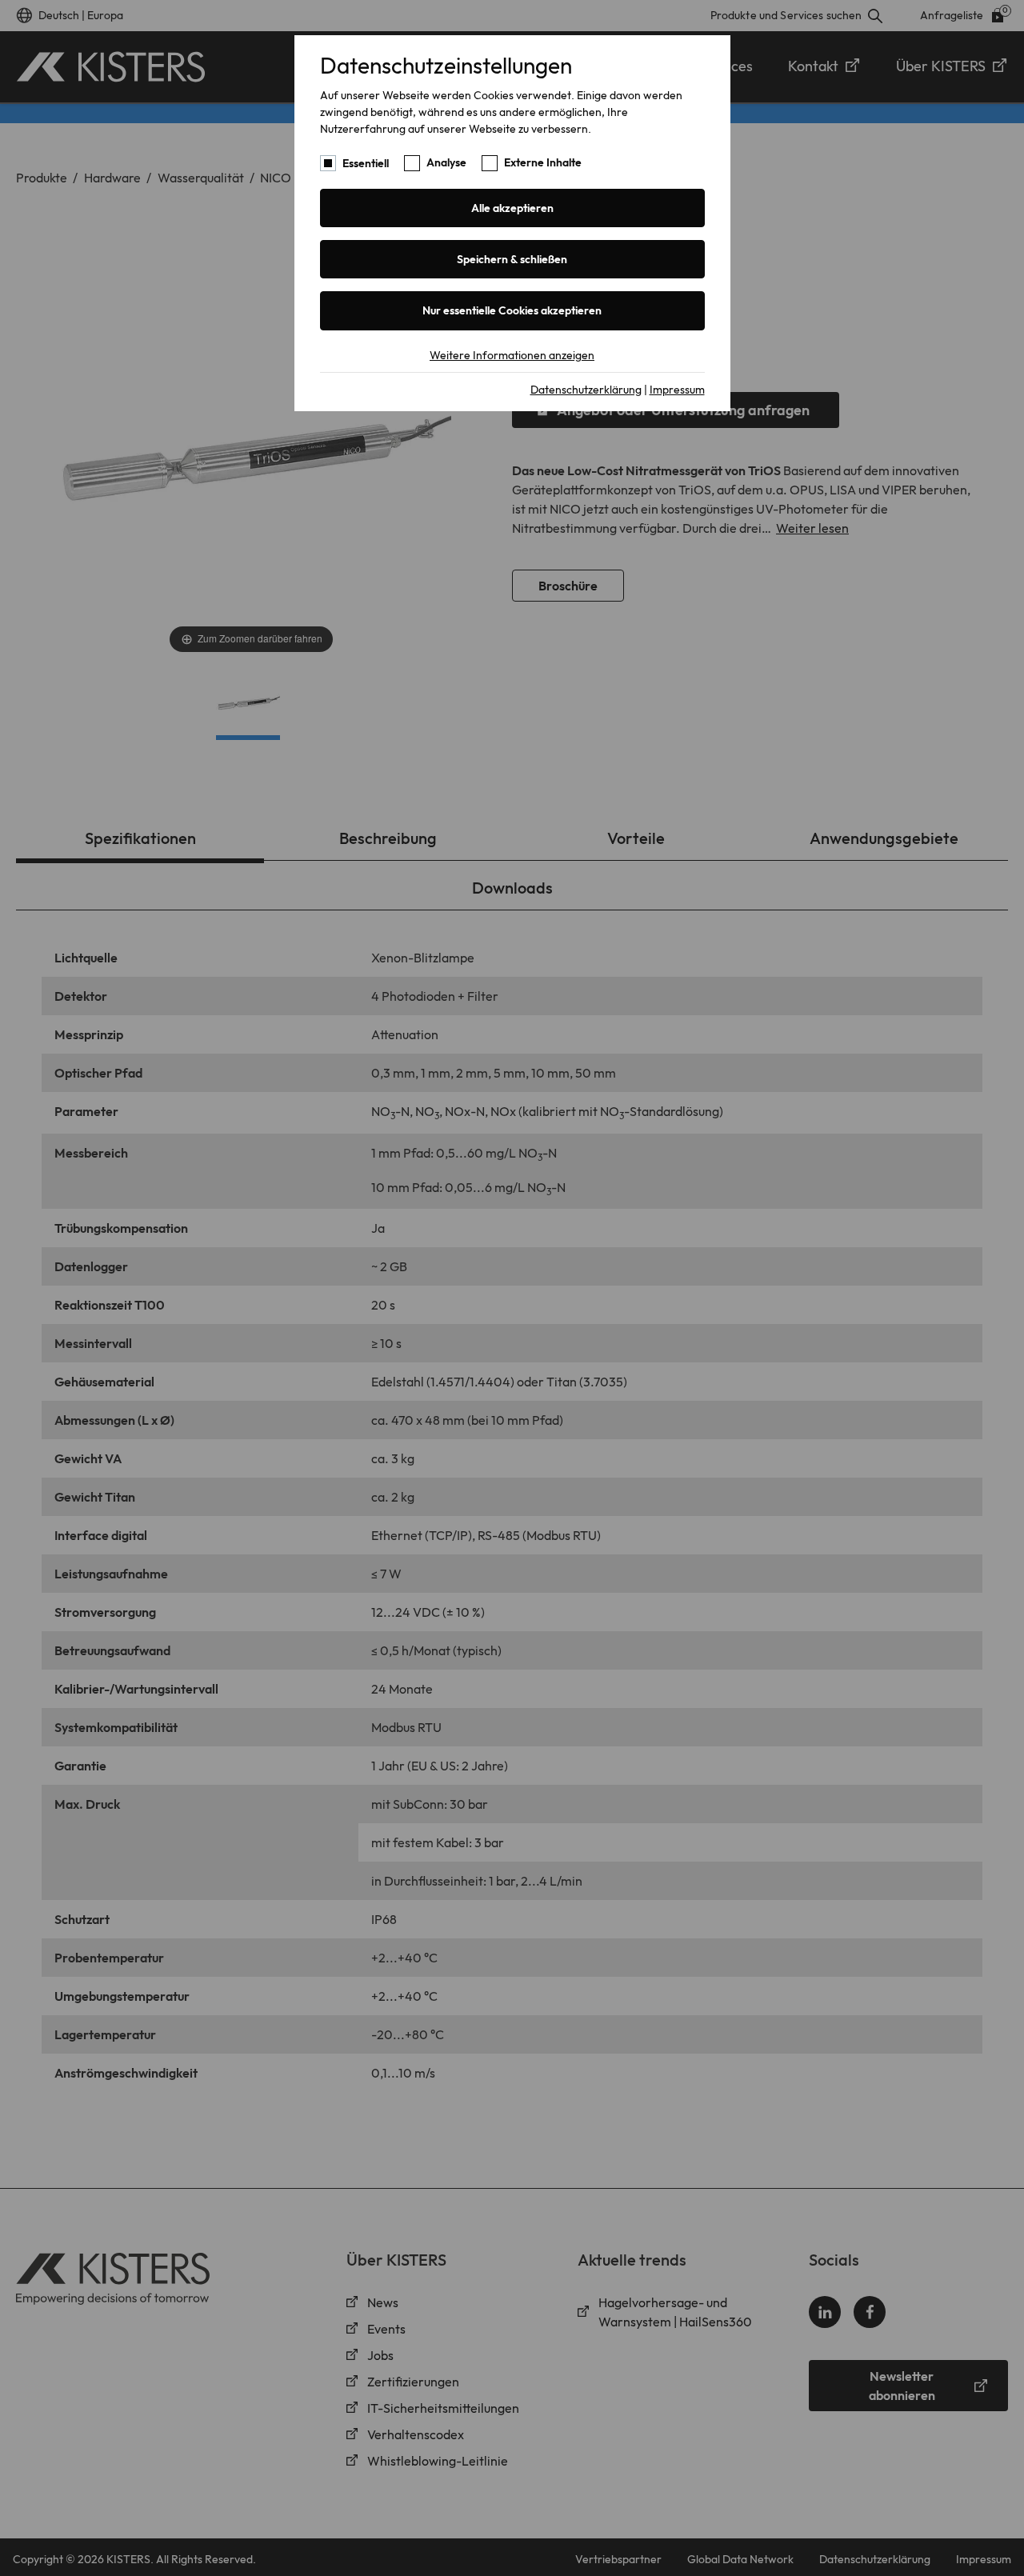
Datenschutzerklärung (586, 390)
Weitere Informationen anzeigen (512, 355)
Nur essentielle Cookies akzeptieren (512, 310)
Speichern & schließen (512, 259)
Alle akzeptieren (512, 208)
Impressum (677, 390)
